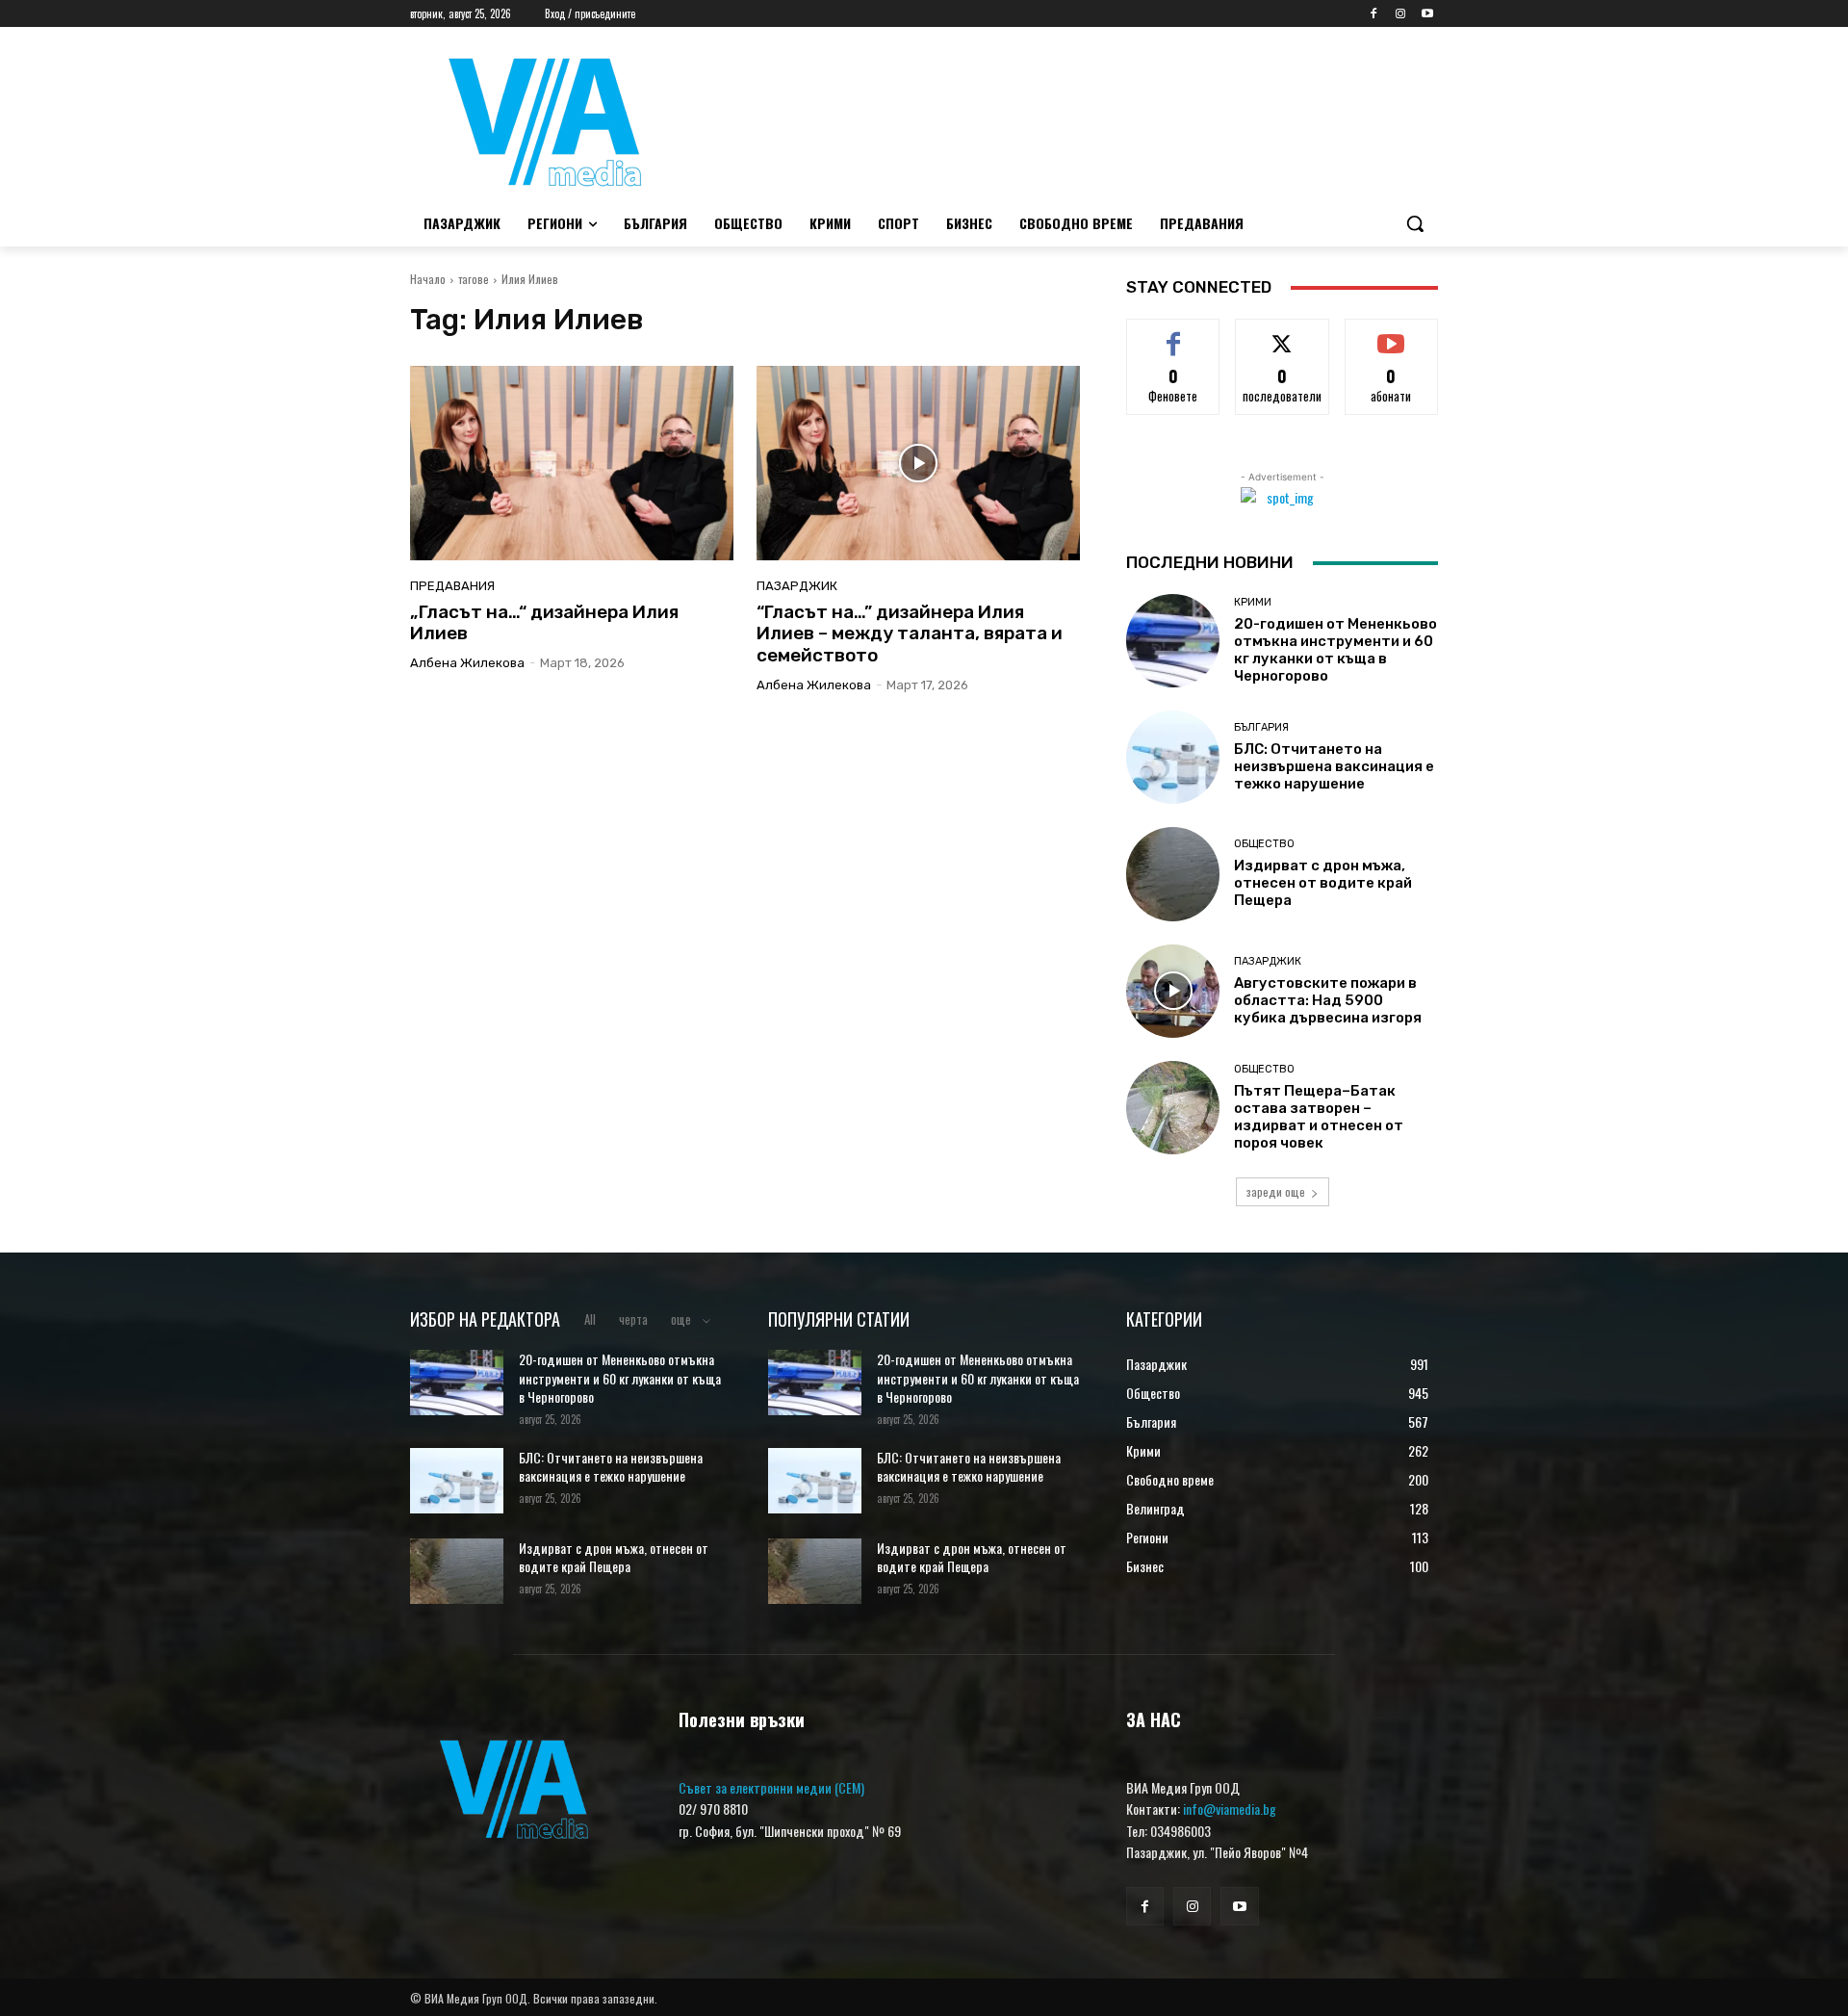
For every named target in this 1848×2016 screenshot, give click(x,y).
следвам (1283, 333)
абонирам (1392, 333)
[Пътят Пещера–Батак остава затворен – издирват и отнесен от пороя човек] (1173, 1108)
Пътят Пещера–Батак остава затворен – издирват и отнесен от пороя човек (1319, 1117)
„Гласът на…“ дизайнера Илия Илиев (544, 623)
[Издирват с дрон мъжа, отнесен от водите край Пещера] (1173, 874)
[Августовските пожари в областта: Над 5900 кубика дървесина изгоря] (1173, 991)
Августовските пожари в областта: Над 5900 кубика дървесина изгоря (1328, 1000)
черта (633, 1319)
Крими (1253, 602)
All (590, 1319)
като (1173, 333)
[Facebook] (1374, 14)
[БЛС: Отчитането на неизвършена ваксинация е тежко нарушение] (1173, 757)
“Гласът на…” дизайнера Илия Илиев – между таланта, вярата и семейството (910, 634)
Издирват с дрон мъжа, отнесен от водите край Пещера (1323, 883)
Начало (428, 279)
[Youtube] (1427, 14)
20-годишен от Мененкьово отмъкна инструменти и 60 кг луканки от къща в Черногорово (1335, 650)
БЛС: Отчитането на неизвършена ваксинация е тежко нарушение (1334, 766)
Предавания (452, 586)
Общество (1264, 844)
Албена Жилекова (467, 663)
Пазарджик (797, 586)
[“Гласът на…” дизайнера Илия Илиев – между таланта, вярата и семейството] (918, 463)
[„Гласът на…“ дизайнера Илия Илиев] (572, 463)
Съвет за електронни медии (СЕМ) (771, 1787)
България (1261, 727)
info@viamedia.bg (1230, 1809)
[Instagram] (1400, 14)
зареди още (1276, 1191)
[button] (1415, 223)
